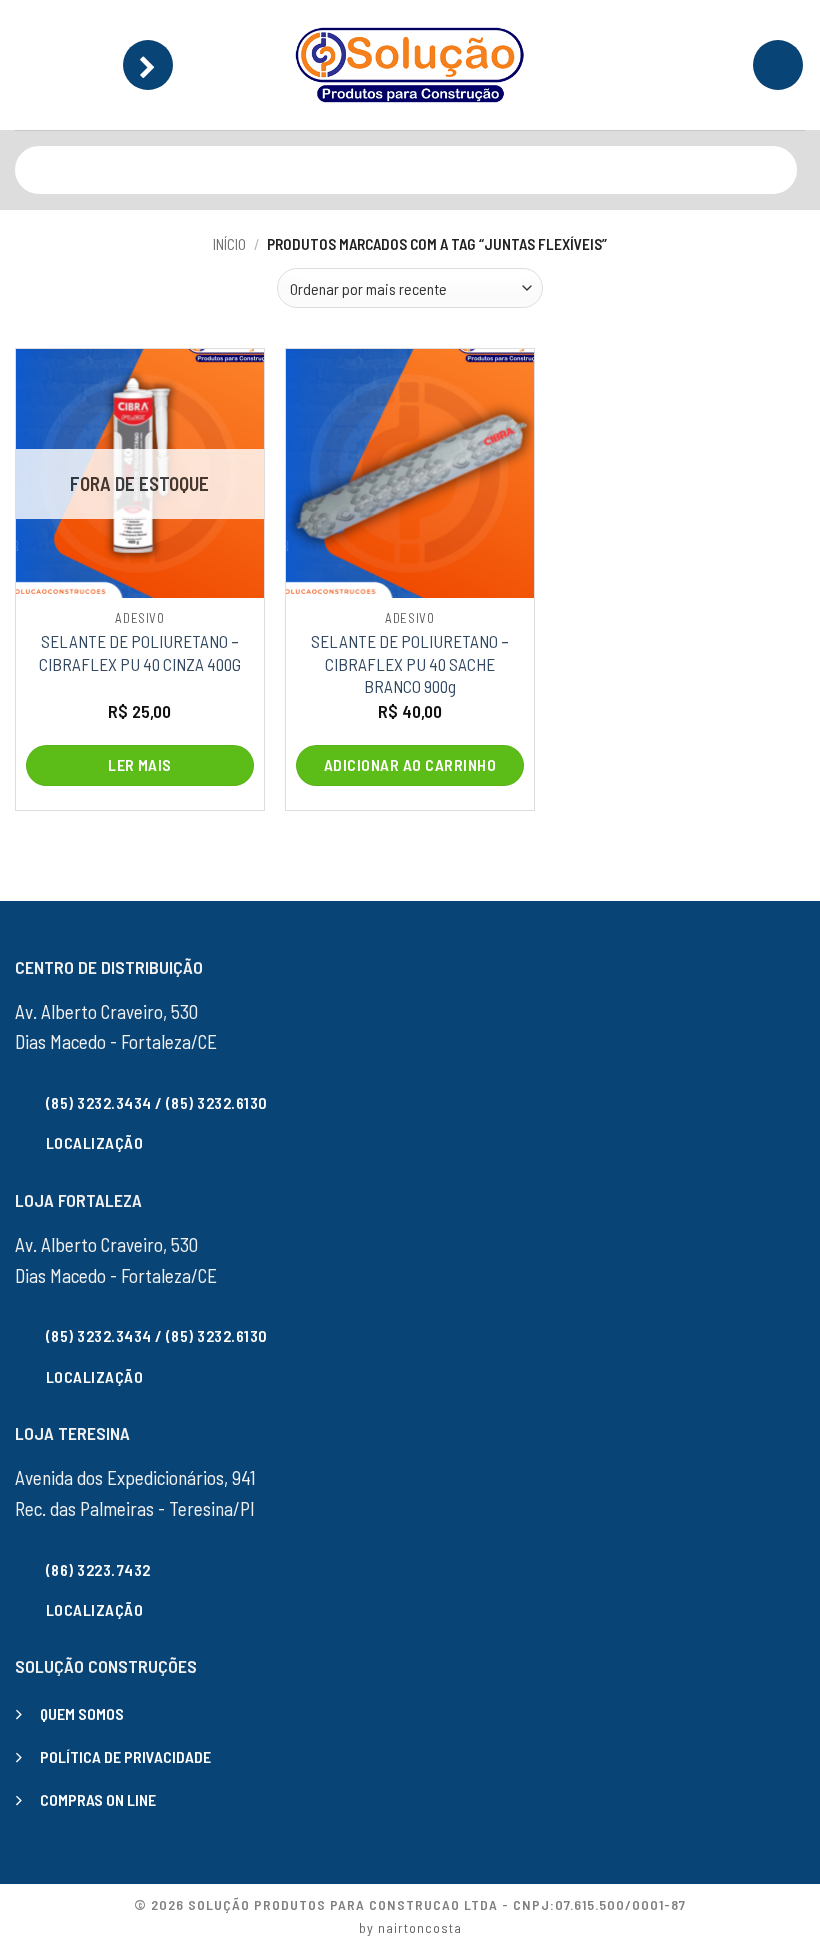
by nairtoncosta (410, 1927)
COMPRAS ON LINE (98, 1799)
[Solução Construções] (410, 65)
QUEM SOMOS (82, 1713)
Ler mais (140, 764)
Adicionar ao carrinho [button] (410, 764)
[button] (148, 65)
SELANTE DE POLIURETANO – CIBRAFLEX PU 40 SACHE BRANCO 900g (410, 663)
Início (229, 244)
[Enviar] (777, 169)
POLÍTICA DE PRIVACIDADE (125, 1756)
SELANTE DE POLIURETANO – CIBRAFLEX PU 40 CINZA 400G (140, 652)
